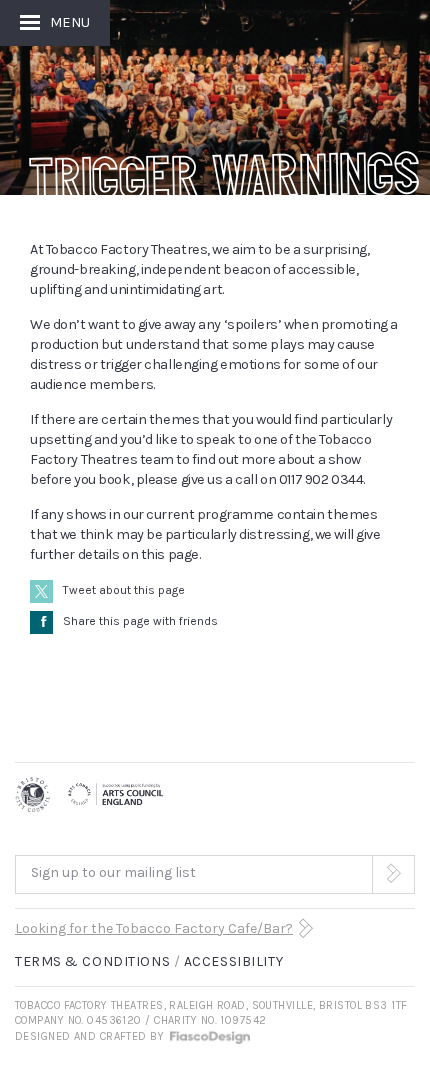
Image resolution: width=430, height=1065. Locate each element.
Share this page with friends (129, 621)
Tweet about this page (124, 590)
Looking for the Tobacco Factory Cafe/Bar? (154, 928)
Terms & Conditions (92, 961)
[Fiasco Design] (209, 1036)
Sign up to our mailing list (113, 872)
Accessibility (233, 961)
